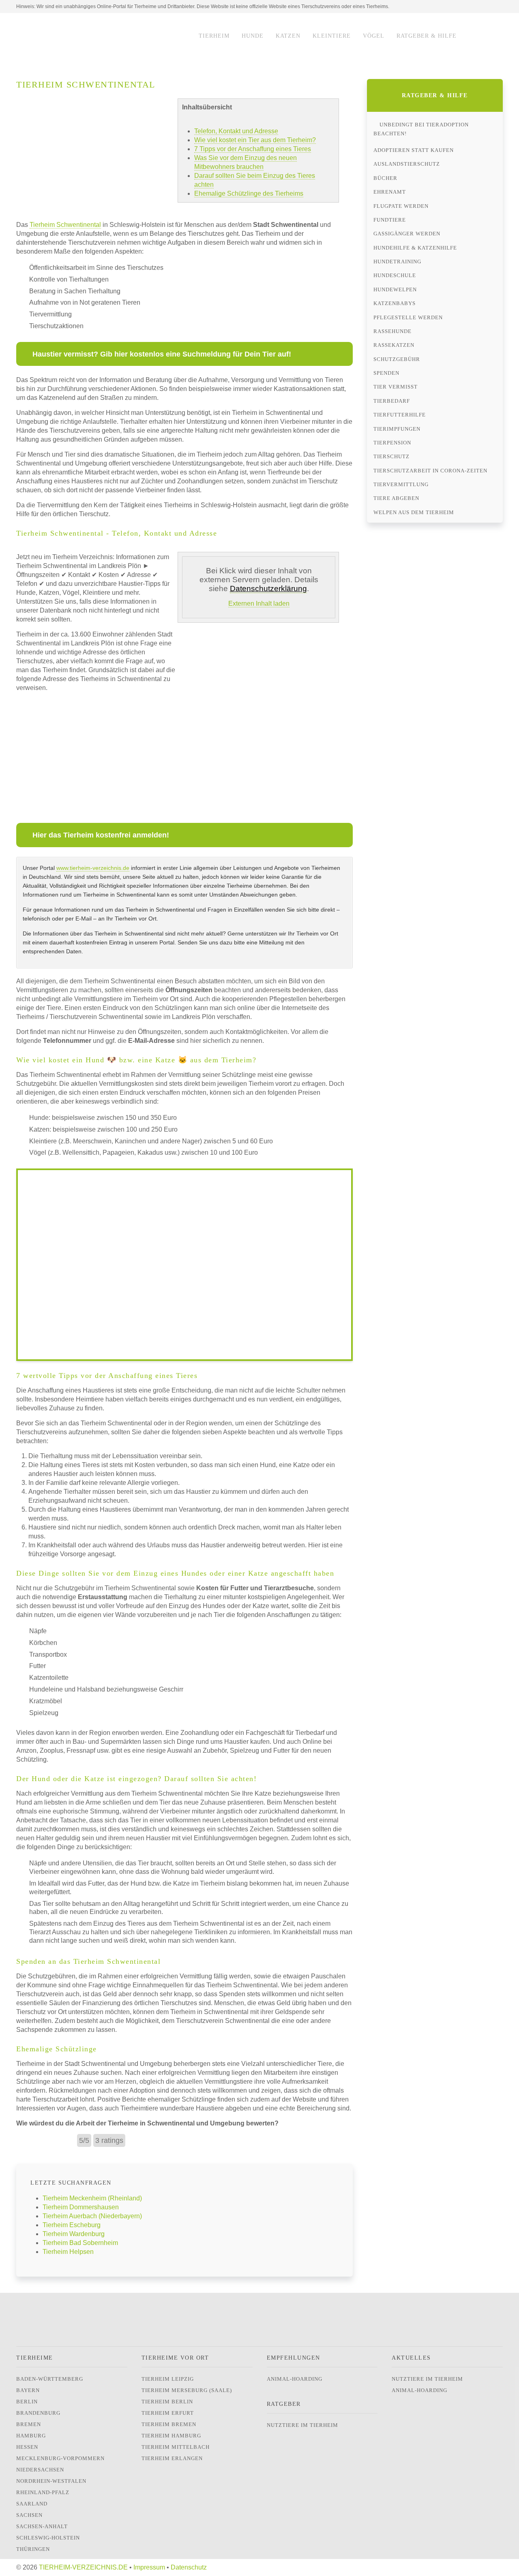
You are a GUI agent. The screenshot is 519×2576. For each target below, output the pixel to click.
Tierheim (214, 36)
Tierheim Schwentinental (65, 225)
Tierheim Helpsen (68, 2252)
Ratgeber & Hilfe (427, 36)
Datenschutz (189, 2567)
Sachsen (29, 2515)
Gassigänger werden (407, 234)
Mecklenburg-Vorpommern (60, 2458)
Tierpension (392, 443)
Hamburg (31, 2436)
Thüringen (33, 2549)
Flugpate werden (401, 206)
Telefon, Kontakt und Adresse (236, 131)
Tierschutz (391, 456)
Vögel (374, 36)
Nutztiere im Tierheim (302, 2425)
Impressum (149, 2567)
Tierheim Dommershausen (81, 2207)
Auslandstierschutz (407, 164)
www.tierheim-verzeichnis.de (93, 868)
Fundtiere (390, 220)
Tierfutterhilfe (400, 415)
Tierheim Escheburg (72, 2225)
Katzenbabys (395, 303)
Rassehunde (392, 331)
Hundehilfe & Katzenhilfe (415, 248)
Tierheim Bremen (169, 2424)
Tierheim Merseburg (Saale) (187, 2390)
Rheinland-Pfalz (43, 2492)
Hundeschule (395, 275)
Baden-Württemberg (50, 2379)
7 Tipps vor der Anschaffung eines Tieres (253, 149)
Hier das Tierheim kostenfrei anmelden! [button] (101, 835)
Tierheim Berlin (167, 2402)
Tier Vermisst (396, 387)
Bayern (28, 2390)
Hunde (253, 36)
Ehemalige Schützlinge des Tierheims (249, 193)
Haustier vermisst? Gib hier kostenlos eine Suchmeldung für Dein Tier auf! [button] (162, 354)
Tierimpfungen (397, 429)
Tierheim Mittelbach (176, 2447)
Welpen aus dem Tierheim (414, 512)
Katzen (288, 36)
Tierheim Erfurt (168, 2413)
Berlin (27, 2402)
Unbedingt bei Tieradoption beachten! (421, 129)
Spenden (386, 373)
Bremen (29, 2424)
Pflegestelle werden (408, 317)
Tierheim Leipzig (168, 2379)
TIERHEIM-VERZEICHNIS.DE (83, 2567)
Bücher (385, 178)
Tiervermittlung (401, 484)
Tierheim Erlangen (172, 2458)
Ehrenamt (390, 192)
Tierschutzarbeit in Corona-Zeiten (430, 471)
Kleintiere (332, 36)
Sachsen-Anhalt (42, 2526)
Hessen (27, 2447)
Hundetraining (397, 262)
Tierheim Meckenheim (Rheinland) (92, 2198)
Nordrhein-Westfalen (51, 2481)
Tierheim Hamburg (171, 2436)
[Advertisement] (97, 755)
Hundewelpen (395, 289)
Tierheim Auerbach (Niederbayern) (92, 2216)
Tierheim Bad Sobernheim (80, 2243)
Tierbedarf (392, 401)
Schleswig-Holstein (48, 2538)
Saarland (32, 2504)
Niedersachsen (40, 2470)
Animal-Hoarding (295, 2379)
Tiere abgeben (396, 498)
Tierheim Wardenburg (74, 2234)
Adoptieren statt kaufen (414, 150)
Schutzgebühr (397, 359)
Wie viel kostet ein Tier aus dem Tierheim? (255, 140)
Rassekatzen (394, 345)
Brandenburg (38, 2413)
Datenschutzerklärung (268, 588)
